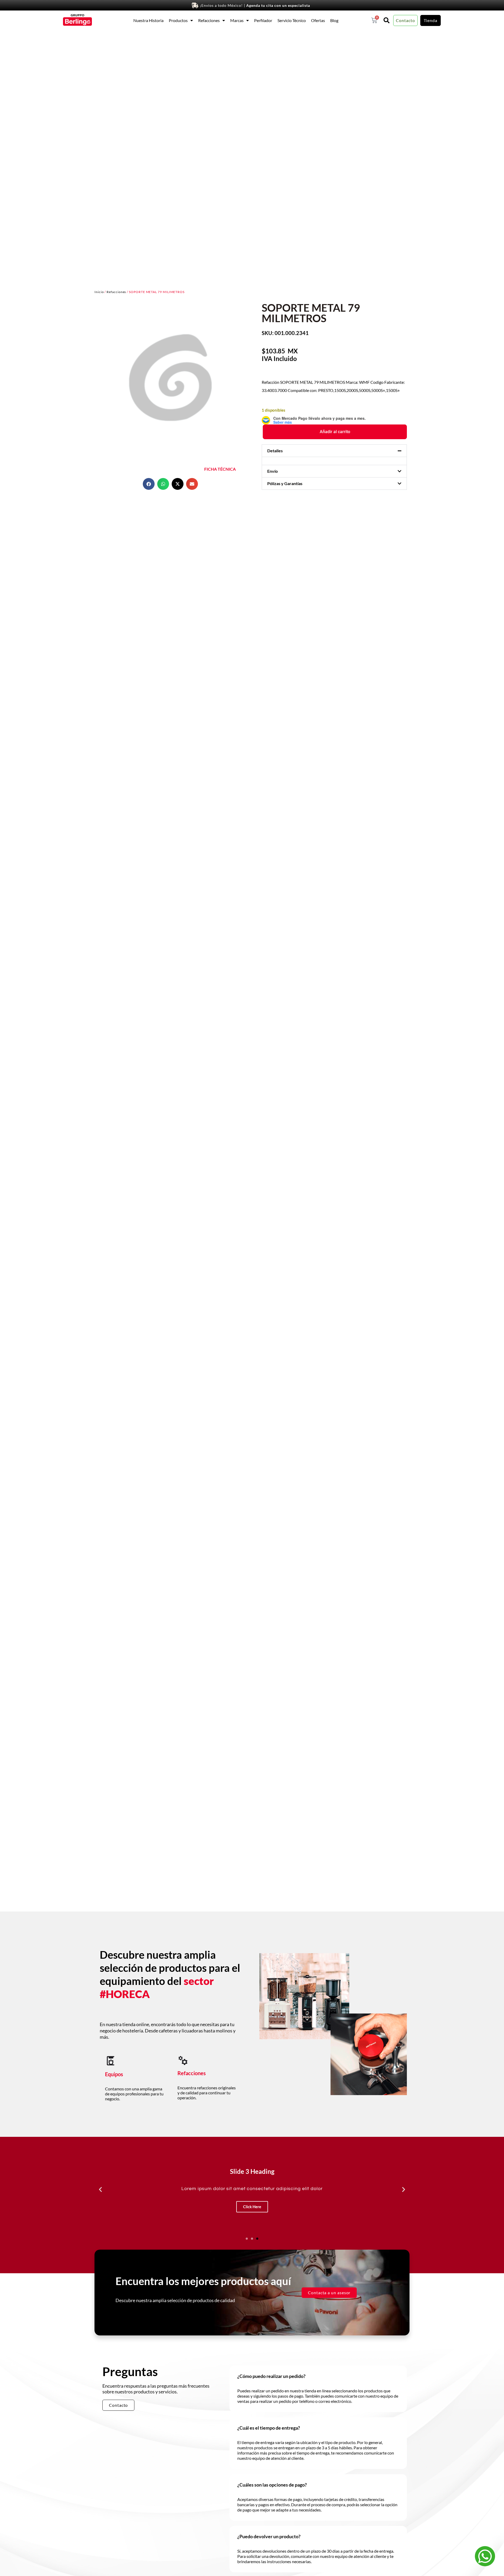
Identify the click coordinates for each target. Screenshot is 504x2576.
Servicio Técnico (292, 20)
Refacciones (209, 20)
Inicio (99, 292)
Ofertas (318, 20)
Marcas (237, 20)
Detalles (275, 451)
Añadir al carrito (335, 432)
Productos (178, 20)
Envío (272, 471)
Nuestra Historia (148, 20)
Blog (334, 20)
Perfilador (263, 20)
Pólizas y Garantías (285, 483)
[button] (149, 484)
